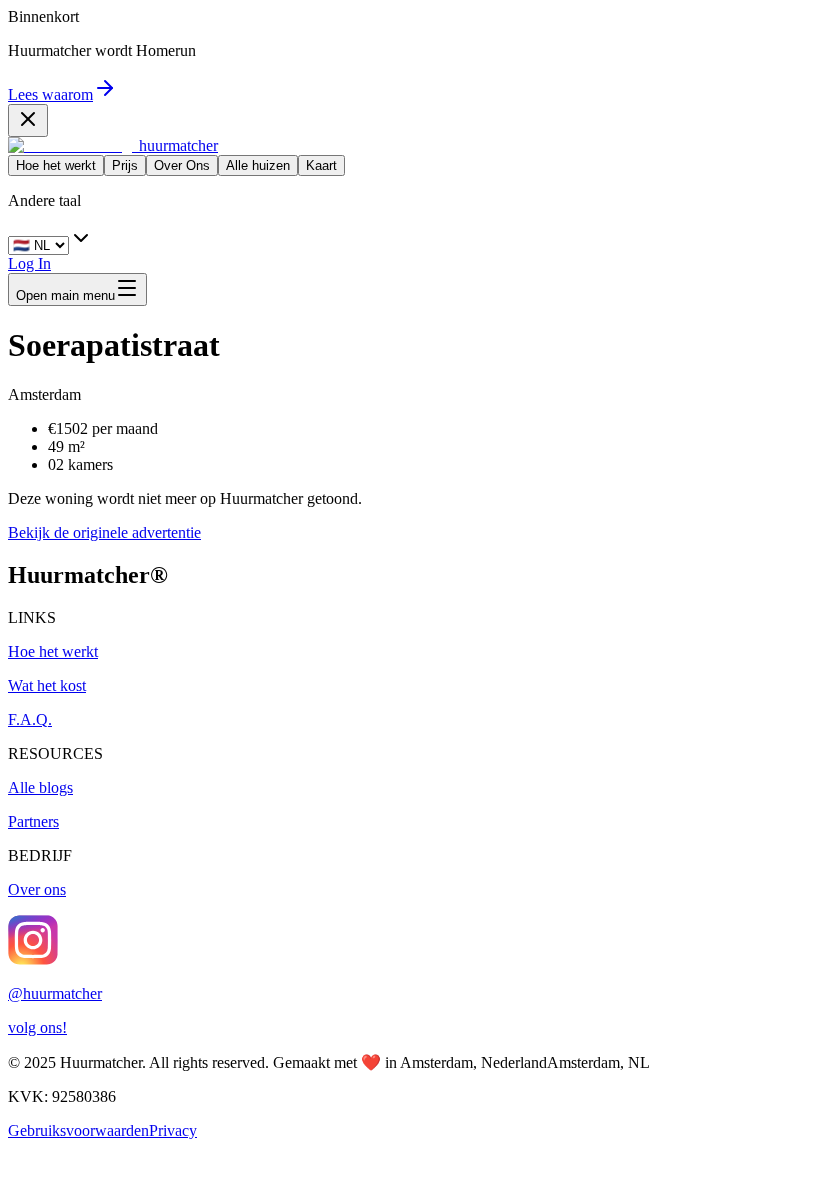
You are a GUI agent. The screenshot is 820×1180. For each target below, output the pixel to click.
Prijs (125, 165)
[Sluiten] (28, 120)
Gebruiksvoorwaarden (78, 1130)
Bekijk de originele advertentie (104, 532)
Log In (29, 263)
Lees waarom (50, 94)
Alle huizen (258, 165)
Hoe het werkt (56, 165)
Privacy (173, 1130)
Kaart (321, 165)
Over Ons (182, 165)
